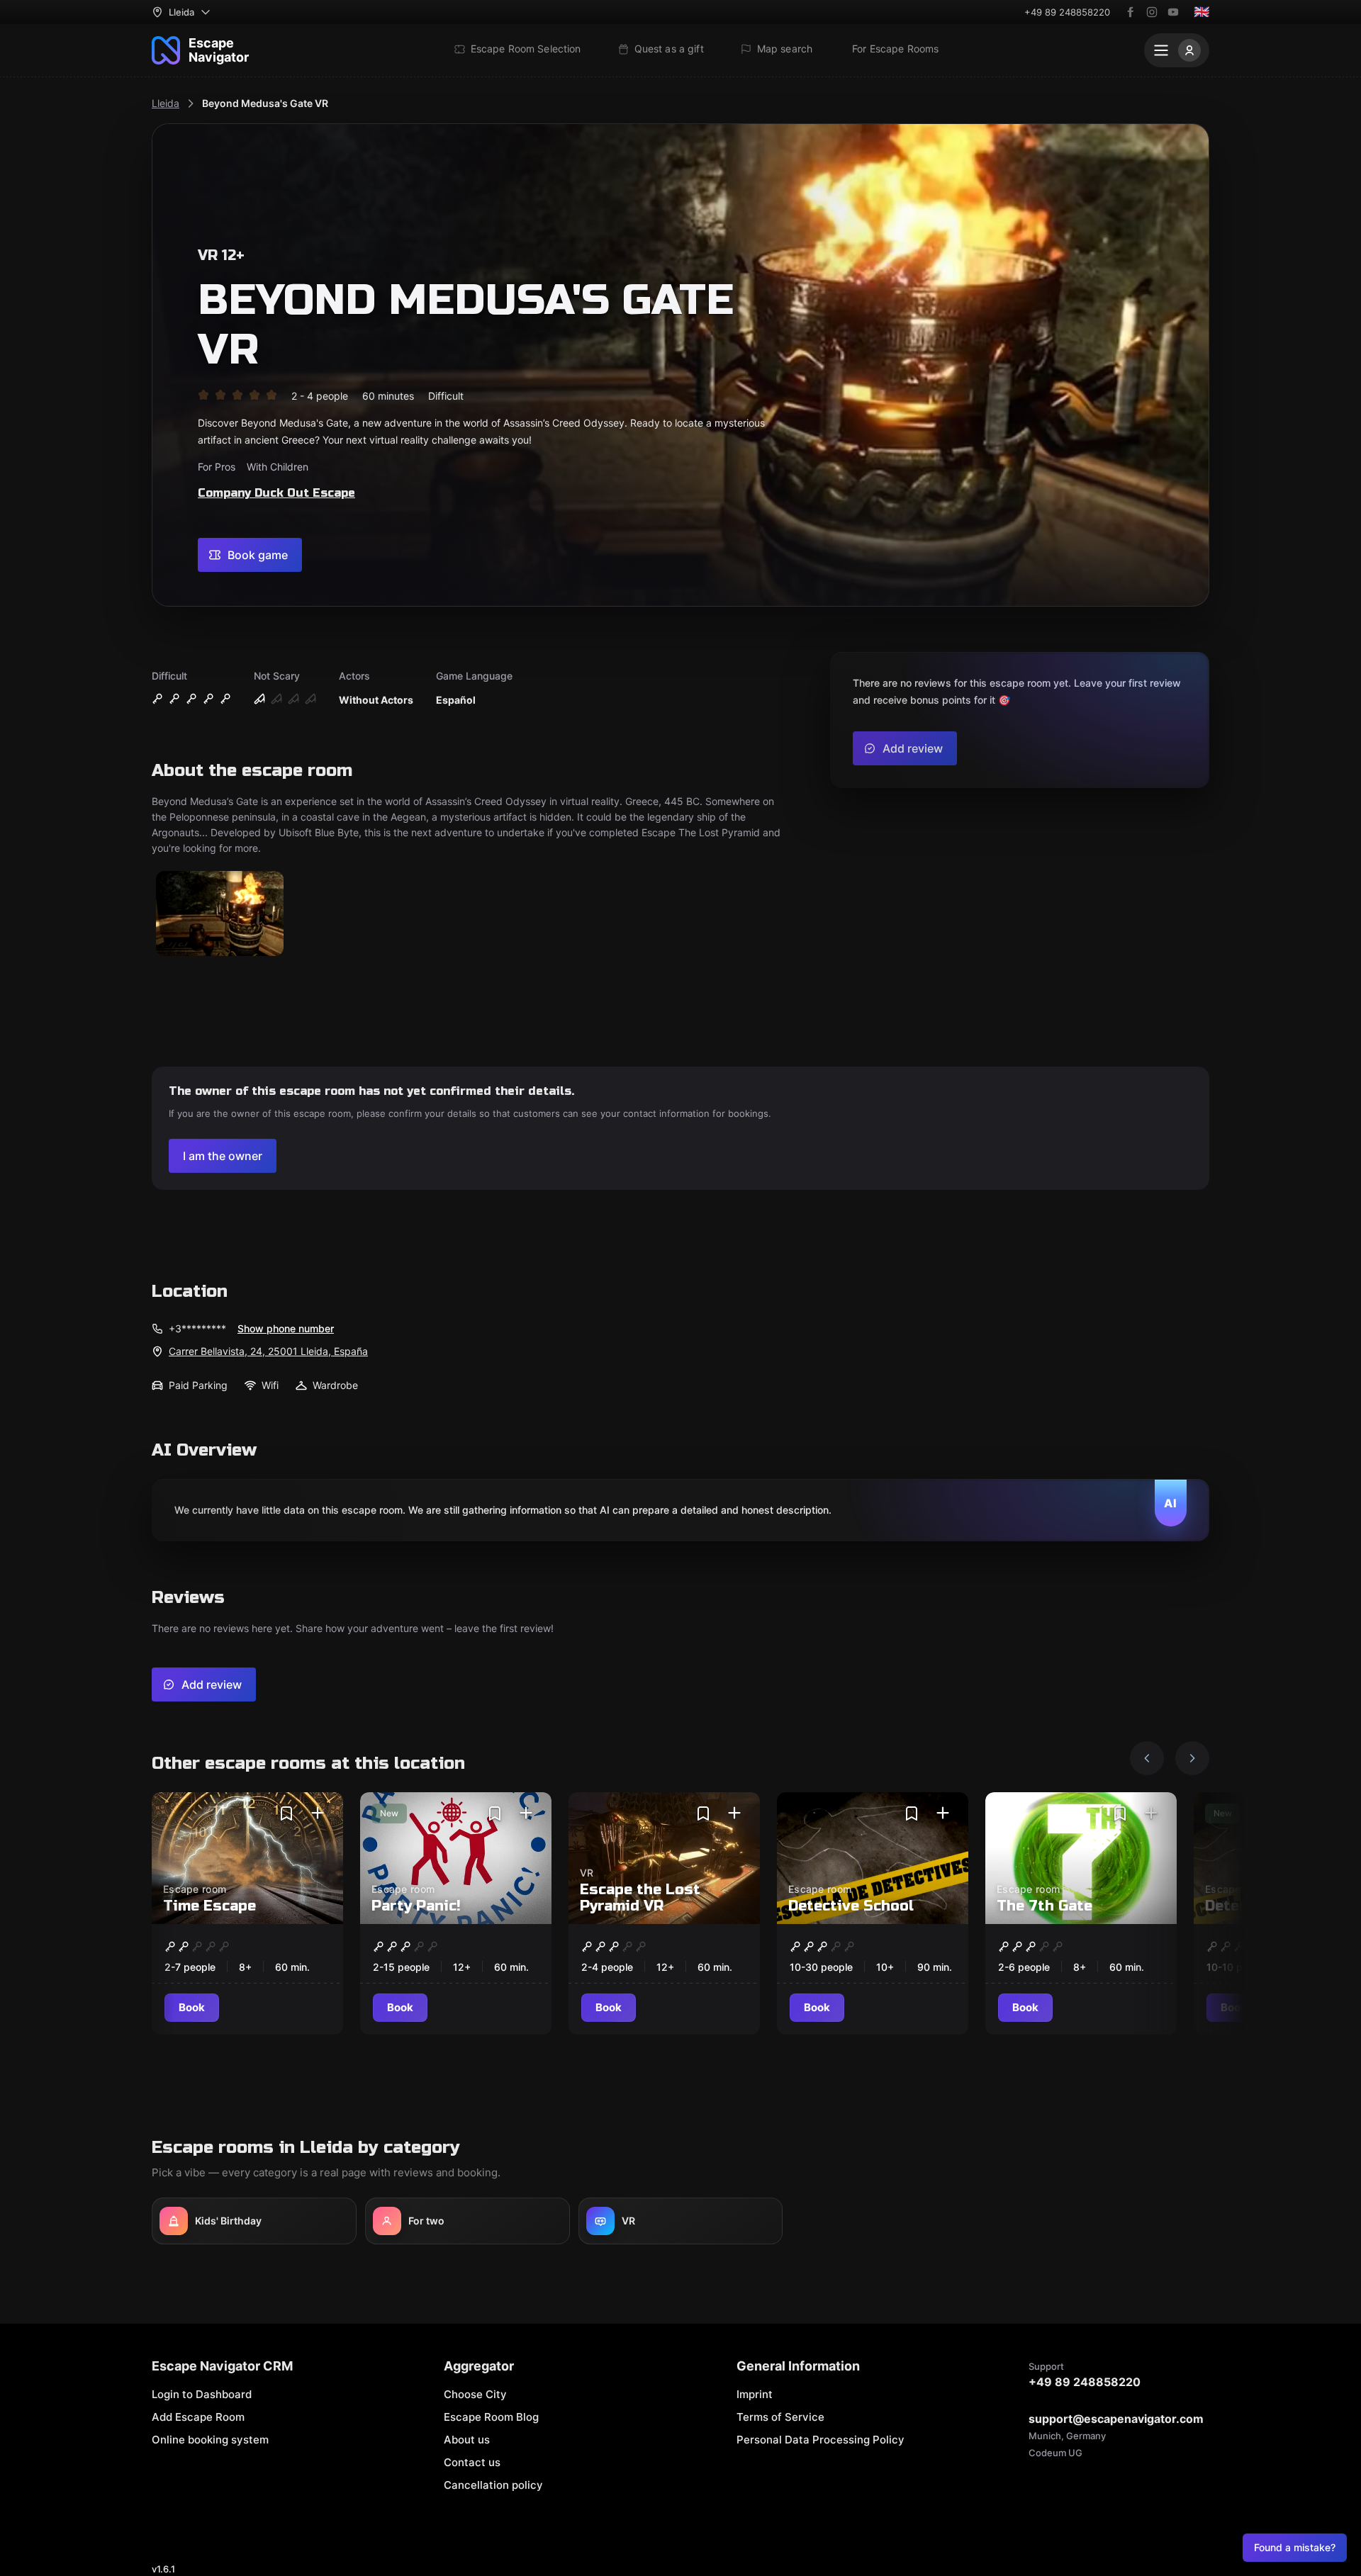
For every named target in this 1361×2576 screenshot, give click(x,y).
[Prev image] (1147, 1758)
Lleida (166, 103)
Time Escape (209, 1906)
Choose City (475, 2394)
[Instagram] (1152, 12)
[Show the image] (220, 915)
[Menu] (1177, 50)
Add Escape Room (198, 2417)
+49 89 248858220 (1067, 12)
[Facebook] (1131, 12)
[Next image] (1192, 1758)
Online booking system (210, 2440)
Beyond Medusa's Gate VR (265, 103)
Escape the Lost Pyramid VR (640, 1898)
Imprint (755, 2394)
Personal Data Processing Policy (820, 2440)
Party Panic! (416, 1906)
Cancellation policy (493, 2485)
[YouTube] (1173, 12)
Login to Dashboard (202, 2394)
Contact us (472, 2462)
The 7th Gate (1044, 1906)
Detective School (851, 1906)
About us (467, 2440)
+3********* (197, 1328)
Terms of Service (780, 2417)
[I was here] (318, 1813)
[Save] (286, 1813)
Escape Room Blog (491, 2417)
